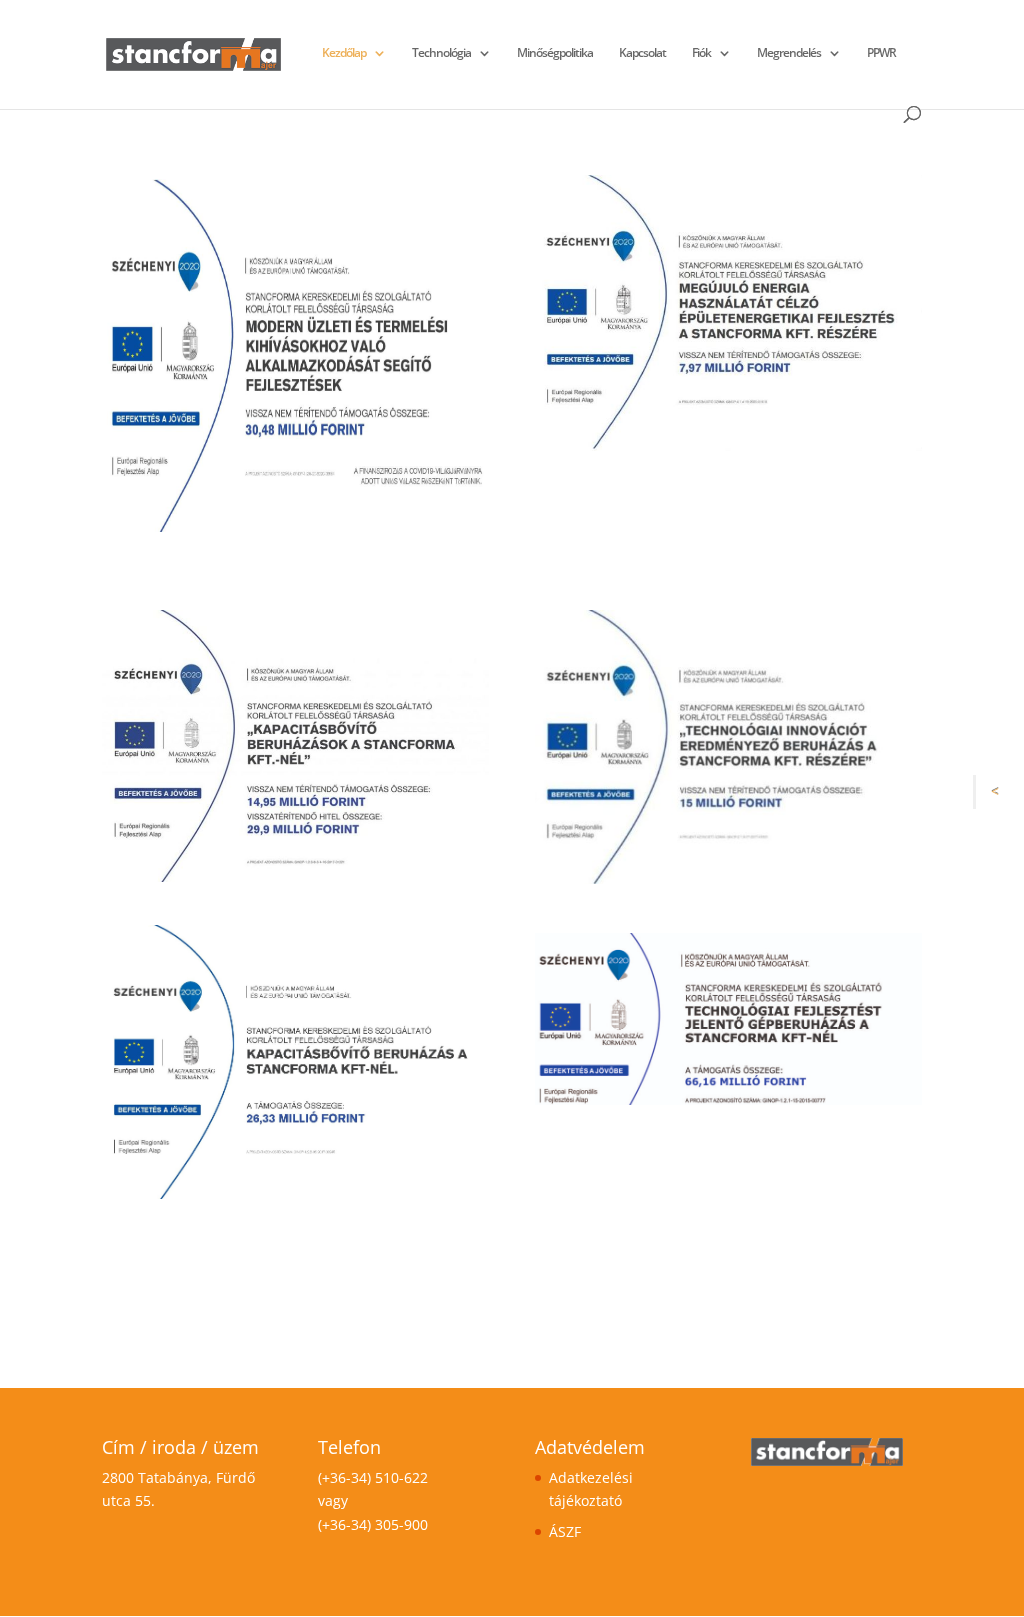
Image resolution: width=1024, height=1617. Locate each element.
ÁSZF (565, 1531)
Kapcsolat (642, 53)
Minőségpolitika (555, 53)
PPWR (881, 53)
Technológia (441, 53)
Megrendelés (789, 53)
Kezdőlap (344, 53)
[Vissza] (1000, 792)
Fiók (701, 53)
